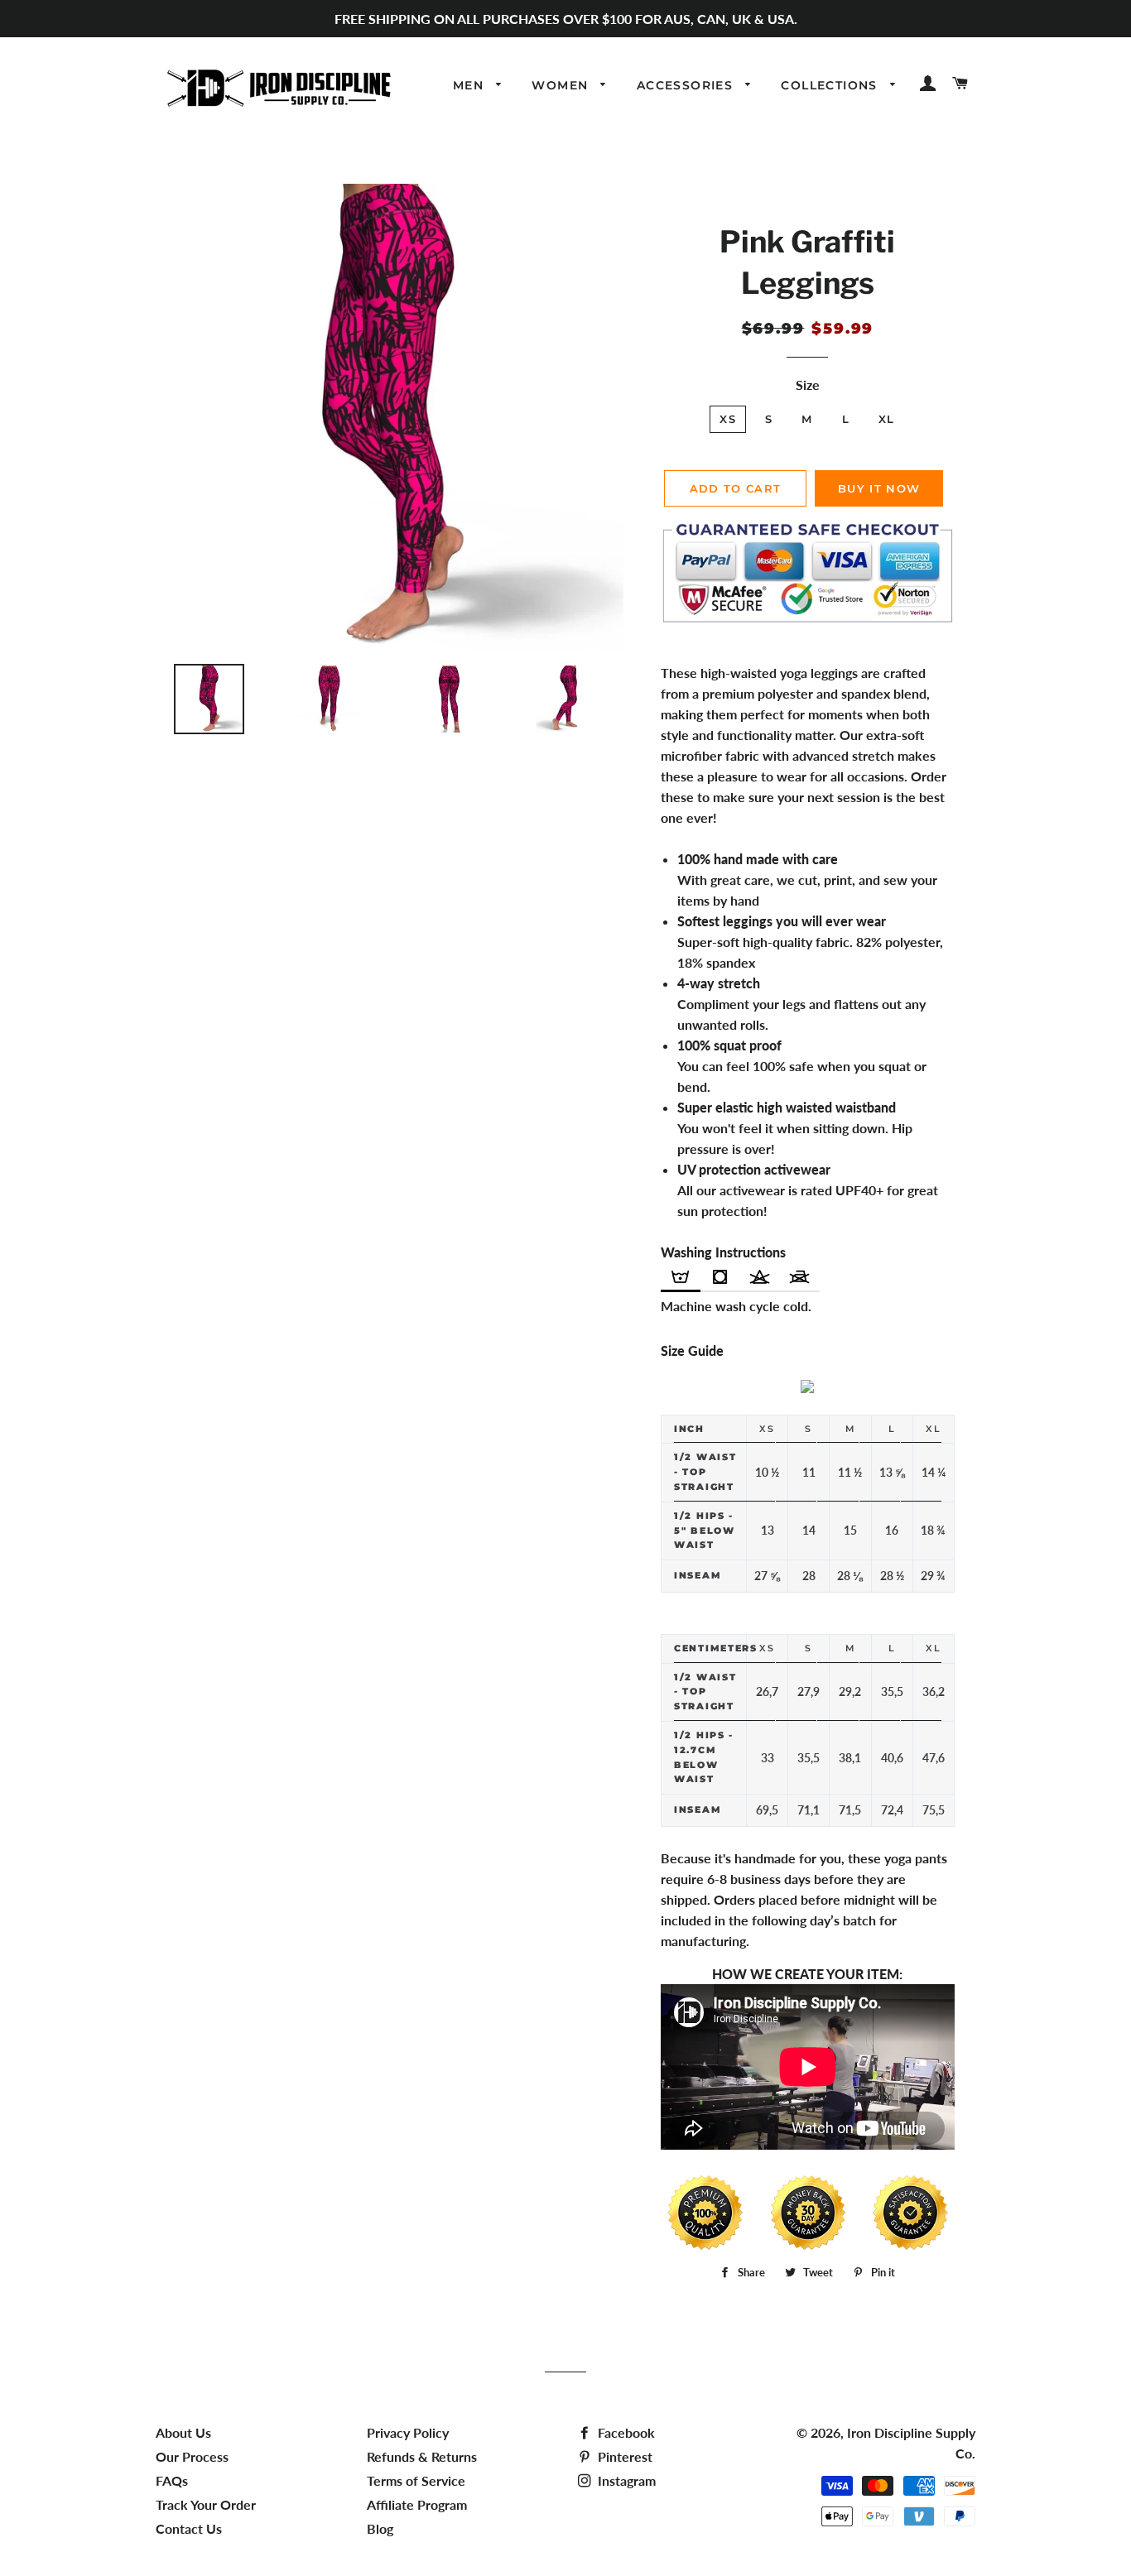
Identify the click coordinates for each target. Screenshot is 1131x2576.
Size (808, 384)
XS (728, 419)
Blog (380, 2528)
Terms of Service (416, 2480)
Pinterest (623, 2456)
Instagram (625, 2480)
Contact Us (189, 2528)
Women (562, 85)
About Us (183, 2432)
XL (887, 419)
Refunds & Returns (422, 2456)
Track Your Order (206, 2504)
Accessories (687, 85)
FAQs (172, 2480)
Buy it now (879, 488)
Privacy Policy (408, 2432)
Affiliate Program (417, 2504)
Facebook (625, 2432)
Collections (831, 85)
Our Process (192, 2456)
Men (471, 85)
